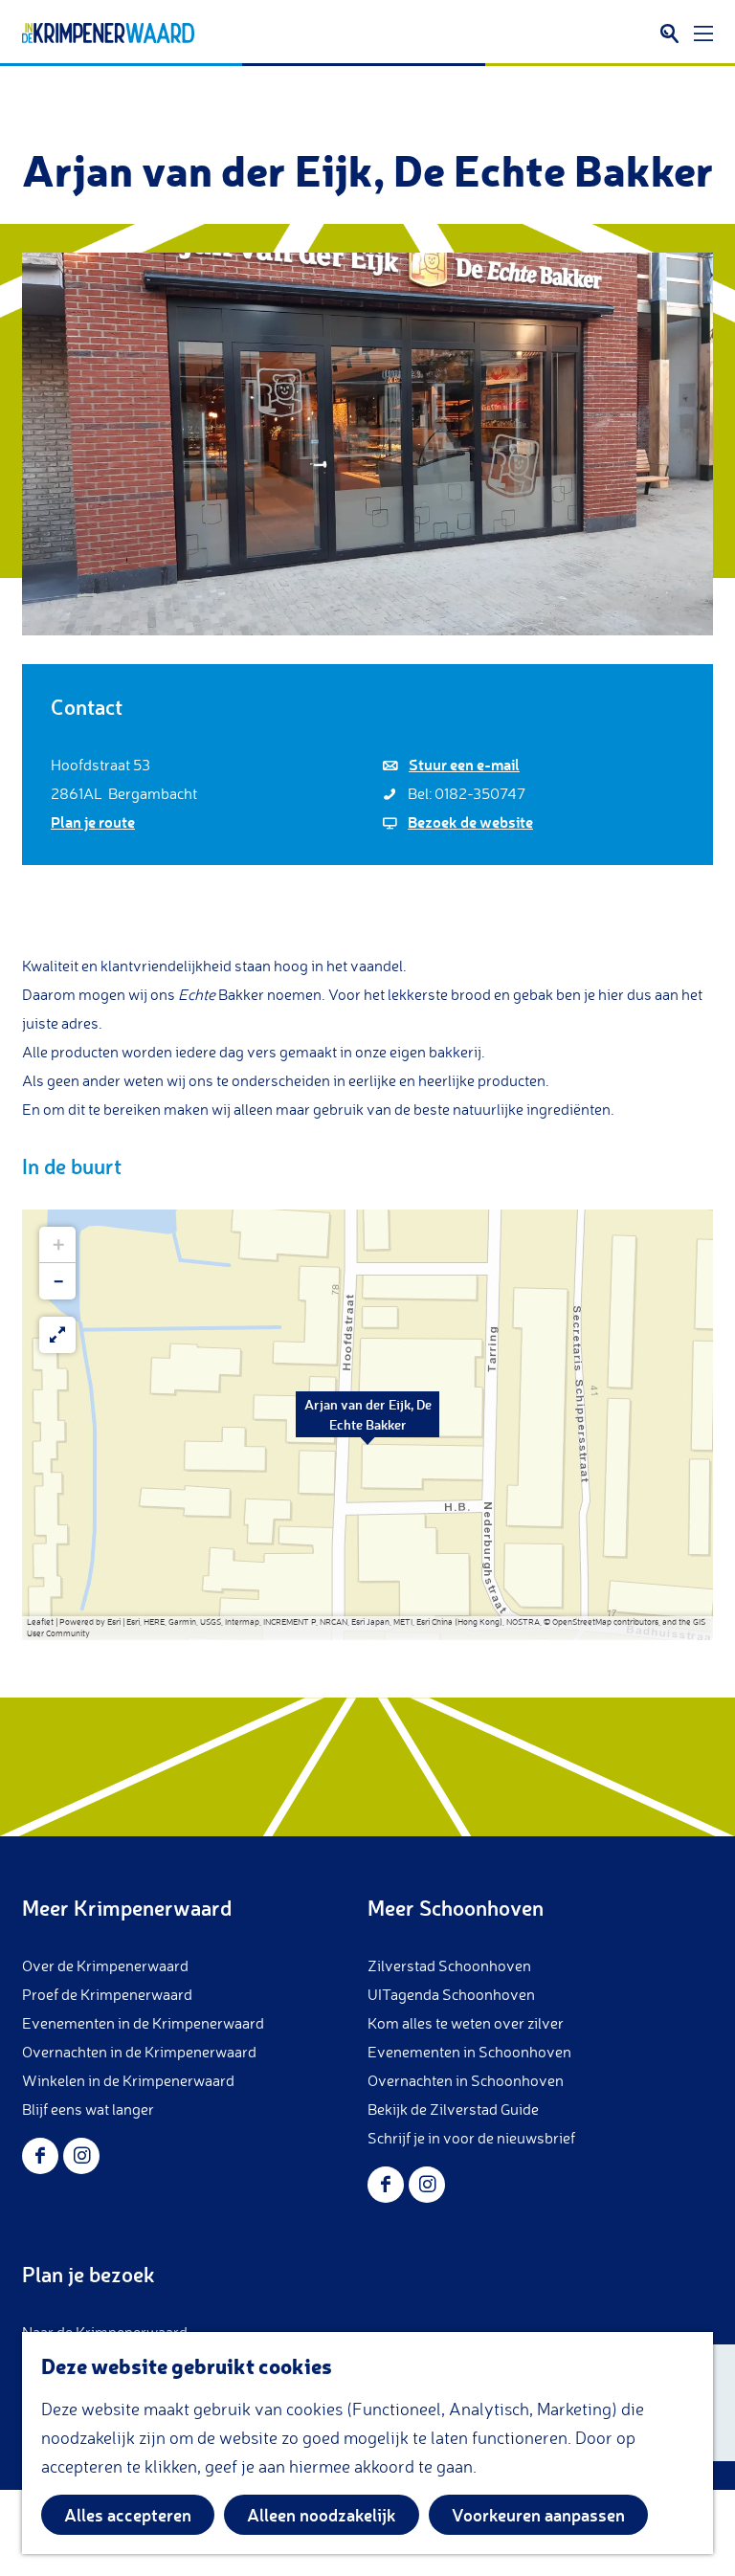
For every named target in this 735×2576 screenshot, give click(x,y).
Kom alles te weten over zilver (466, 2023)
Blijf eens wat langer (88, 2109)
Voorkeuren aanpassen (538, 2515)
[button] (367, 1425)
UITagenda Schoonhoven (451, 1994)
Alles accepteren (128, 2515)
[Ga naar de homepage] (108, 33)
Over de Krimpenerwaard (105, 1965)
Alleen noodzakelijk (322, 2515)
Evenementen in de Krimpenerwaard (143, 2023)
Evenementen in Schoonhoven (469, 2052)
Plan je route (93, 822)
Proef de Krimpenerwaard (107, 1994)
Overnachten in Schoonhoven (466, 2080)
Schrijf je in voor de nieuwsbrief (471, 2138)
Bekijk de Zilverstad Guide (453, 2109)
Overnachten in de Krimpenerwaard (139, 2052)
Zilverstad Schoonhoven (449, 1965)
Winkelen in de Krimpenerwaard (128, 2080)
